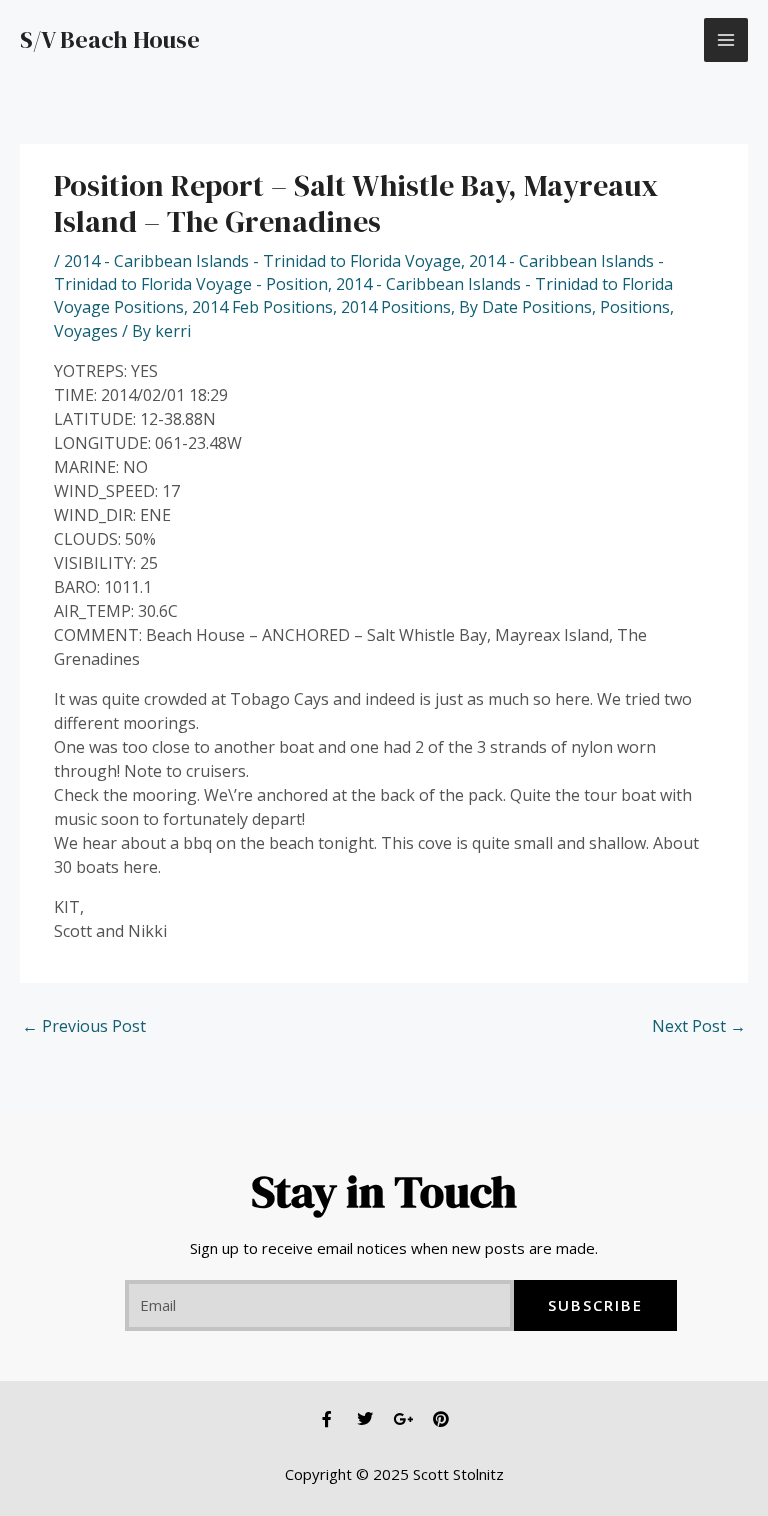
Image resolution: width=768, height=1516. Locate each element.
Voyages (86, 331)
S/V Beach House (110, 39)
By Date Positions (525, 307)
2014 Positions (396, 307)
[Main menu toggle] (726, 40)
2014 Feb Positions (262, 307)
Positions (635, 307)
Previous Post (84, 1026)
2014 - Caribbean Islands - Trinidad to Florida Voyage (262, 261)
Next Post (699, 1026)
